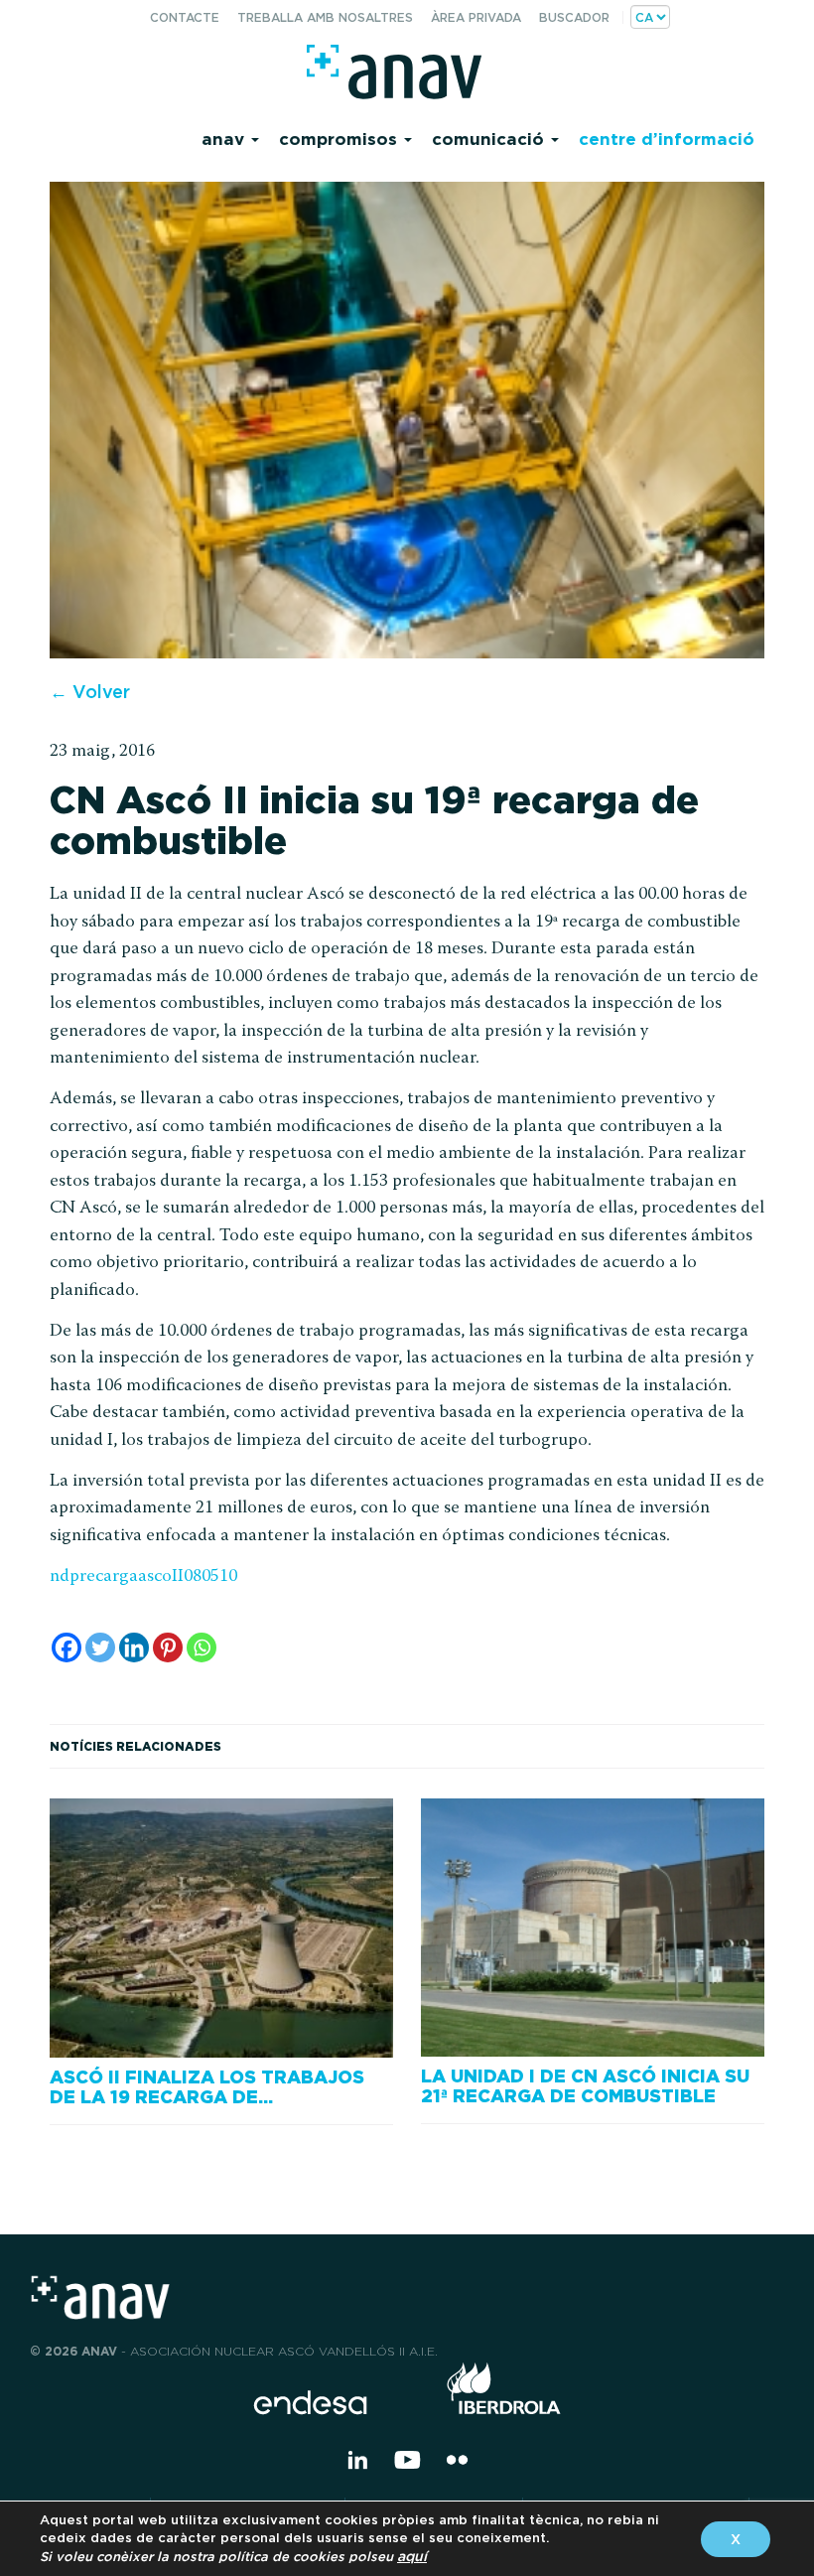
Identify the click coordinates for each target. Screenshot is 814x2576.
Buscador (574, 17)
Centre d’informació (667, 139)
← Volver (90, 692)
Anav (225, 139)
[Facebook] (67, 1647)
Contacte (185, 17)
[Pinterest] (168, 1647)
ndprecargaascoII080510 (143, 1577)
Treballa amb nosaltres (325, 17)
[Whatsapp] (202, 1647)
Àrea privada (476, 17)
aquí (412, 2556)
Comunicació (490, 139)
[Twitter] (100, 1647)
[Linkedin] (134, 1647)
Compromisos (340, 139)
